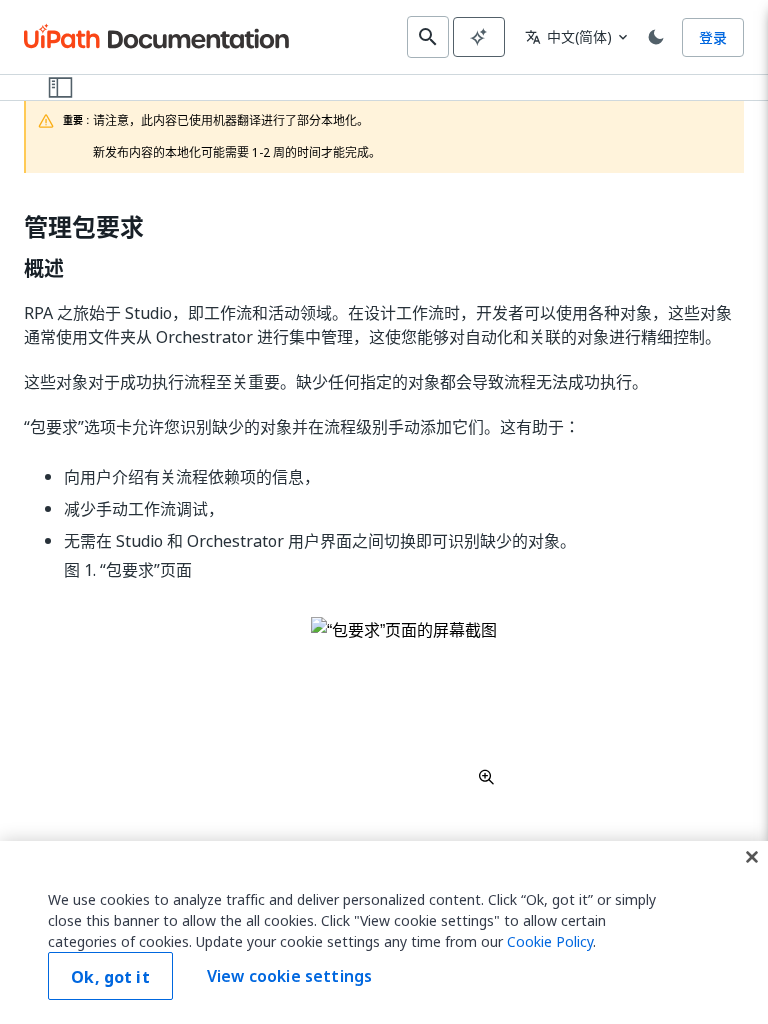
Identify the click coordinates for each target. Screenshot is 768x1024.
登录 (713, 37)
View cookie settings (289, 976)
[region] (384, 932)
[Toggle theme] (656, 37)
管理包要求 (84, 227)
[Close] (752, 857)
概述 (44, 269)
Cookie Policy (550, 941)
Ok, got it (110, 977)
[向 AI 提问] (479, 37)
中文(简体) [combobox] (568, 36)
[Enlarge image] (404, 700)
